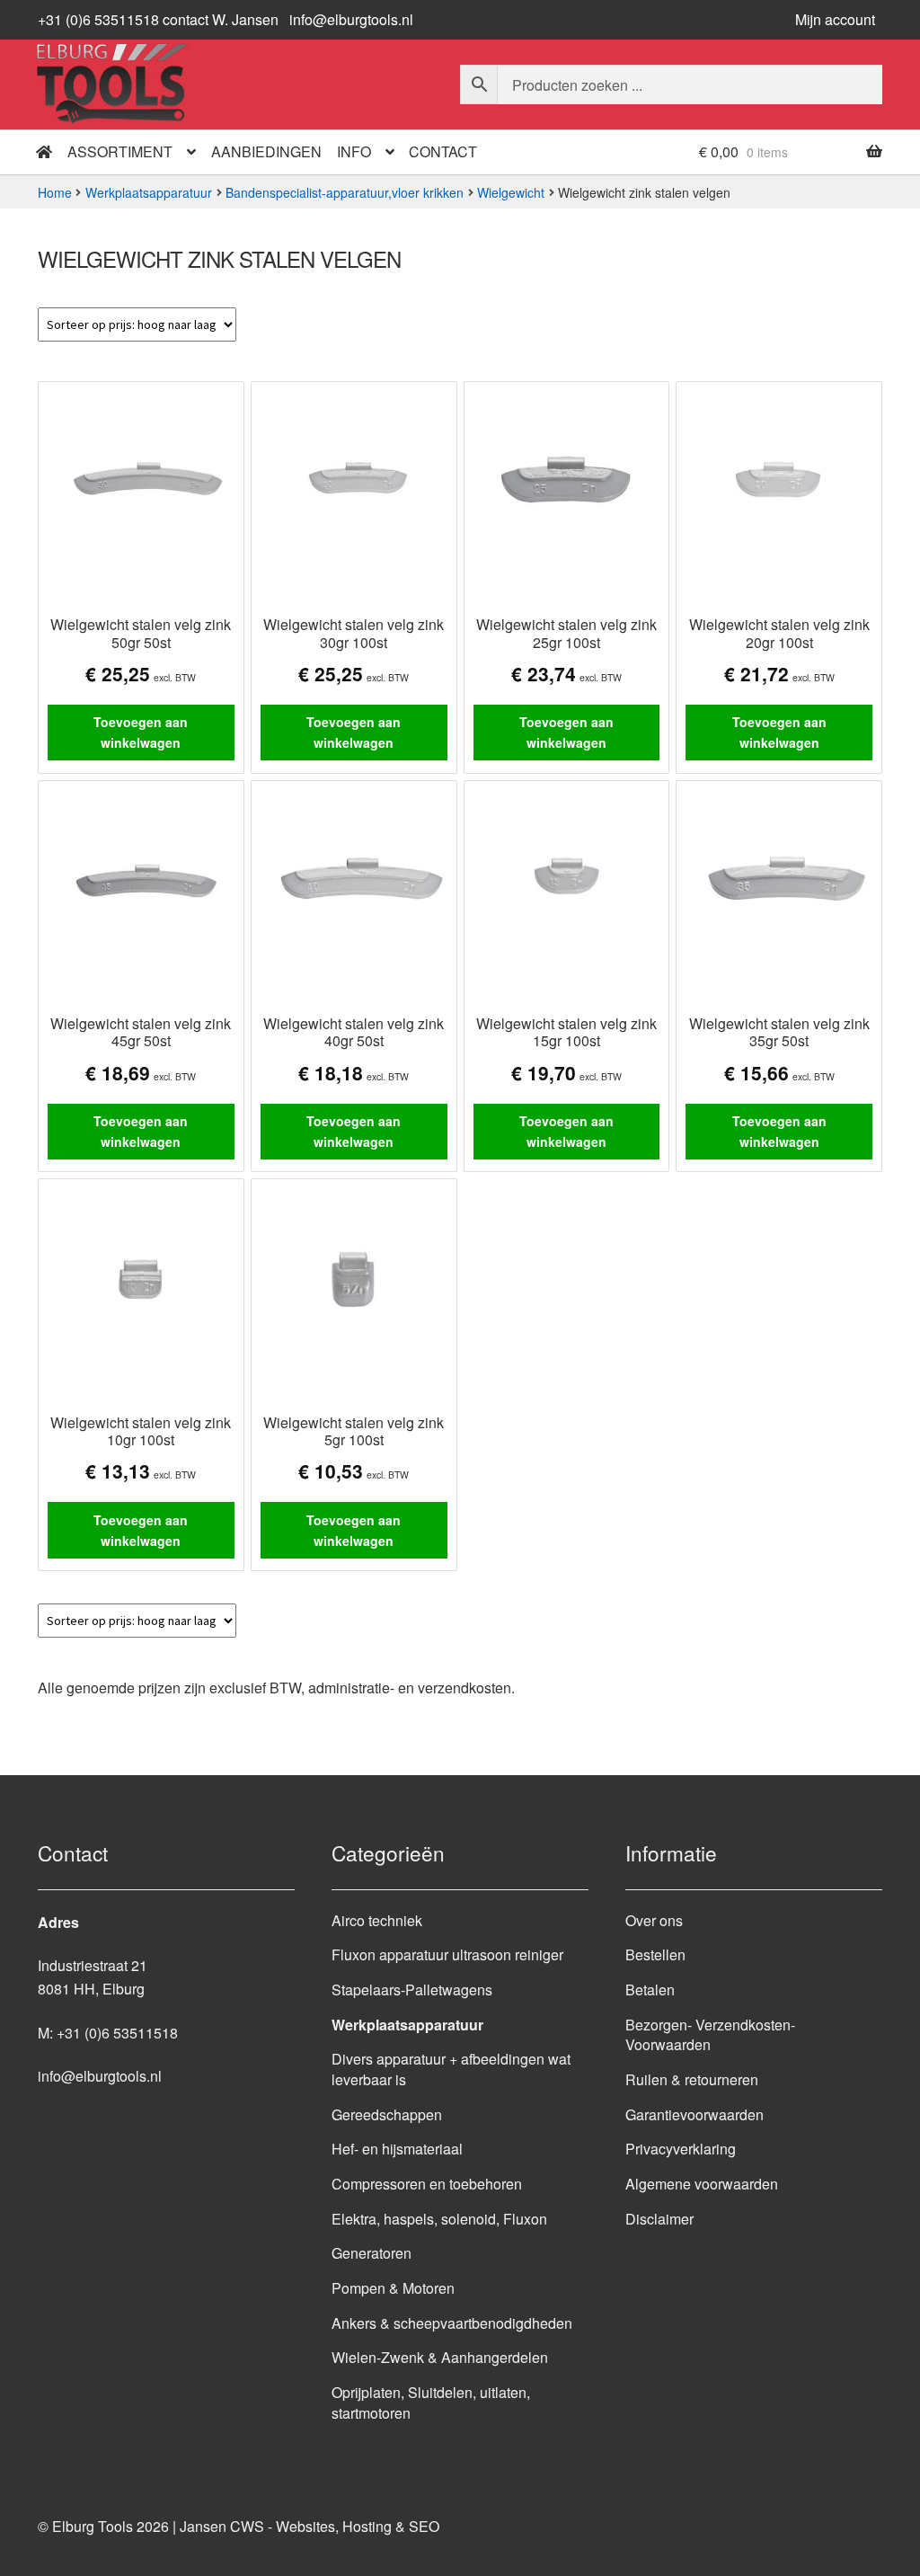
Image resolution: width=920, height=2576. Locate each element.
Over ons (654, 1920)
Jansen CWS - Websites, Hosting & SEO (310, 2526)
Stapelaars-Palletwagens (412, 1990)
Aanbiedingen (266, 151)
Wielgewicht (511, 192)
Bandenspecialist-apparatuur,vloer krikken (345, 192)
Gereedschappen (387, 2114)
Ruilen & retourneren (692, 2079)
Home (55, 192)
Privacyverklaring (681, 2149)
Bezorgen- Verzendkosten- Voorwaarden (710, 2035)
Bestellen (655, 1954)
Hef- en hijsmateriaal (397, 2149)
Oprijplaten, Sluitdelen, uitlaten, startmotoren (431, 2403)
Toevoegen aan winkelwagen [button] (141, 732)
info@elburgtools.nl (351, 19)
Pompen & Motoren (393, 2288)
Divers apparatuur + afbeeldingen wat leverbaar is (451, 2069)
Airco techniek (377, 1920)
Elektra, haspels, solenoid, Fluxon (439, 2219)
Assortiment (120, 151)
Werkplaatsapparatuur (149, 192)
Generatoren (372, 2253)
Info (354, 151)
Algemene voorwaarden (702, 2184)
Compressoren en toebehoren (427, 2184)
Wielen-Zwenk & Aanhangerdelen (440, 2357)
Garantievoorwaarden (694, 2114)
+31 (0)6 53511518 (117, 2033)
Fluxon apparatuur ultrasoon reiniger (447, 1954)
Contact (443, 151)
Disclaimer (659, 2219)
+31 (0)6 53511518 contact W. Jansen (158, 19)
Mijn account (835, 19)
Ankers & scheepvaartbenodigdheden (452, 2323)
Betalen (650, 1990)
